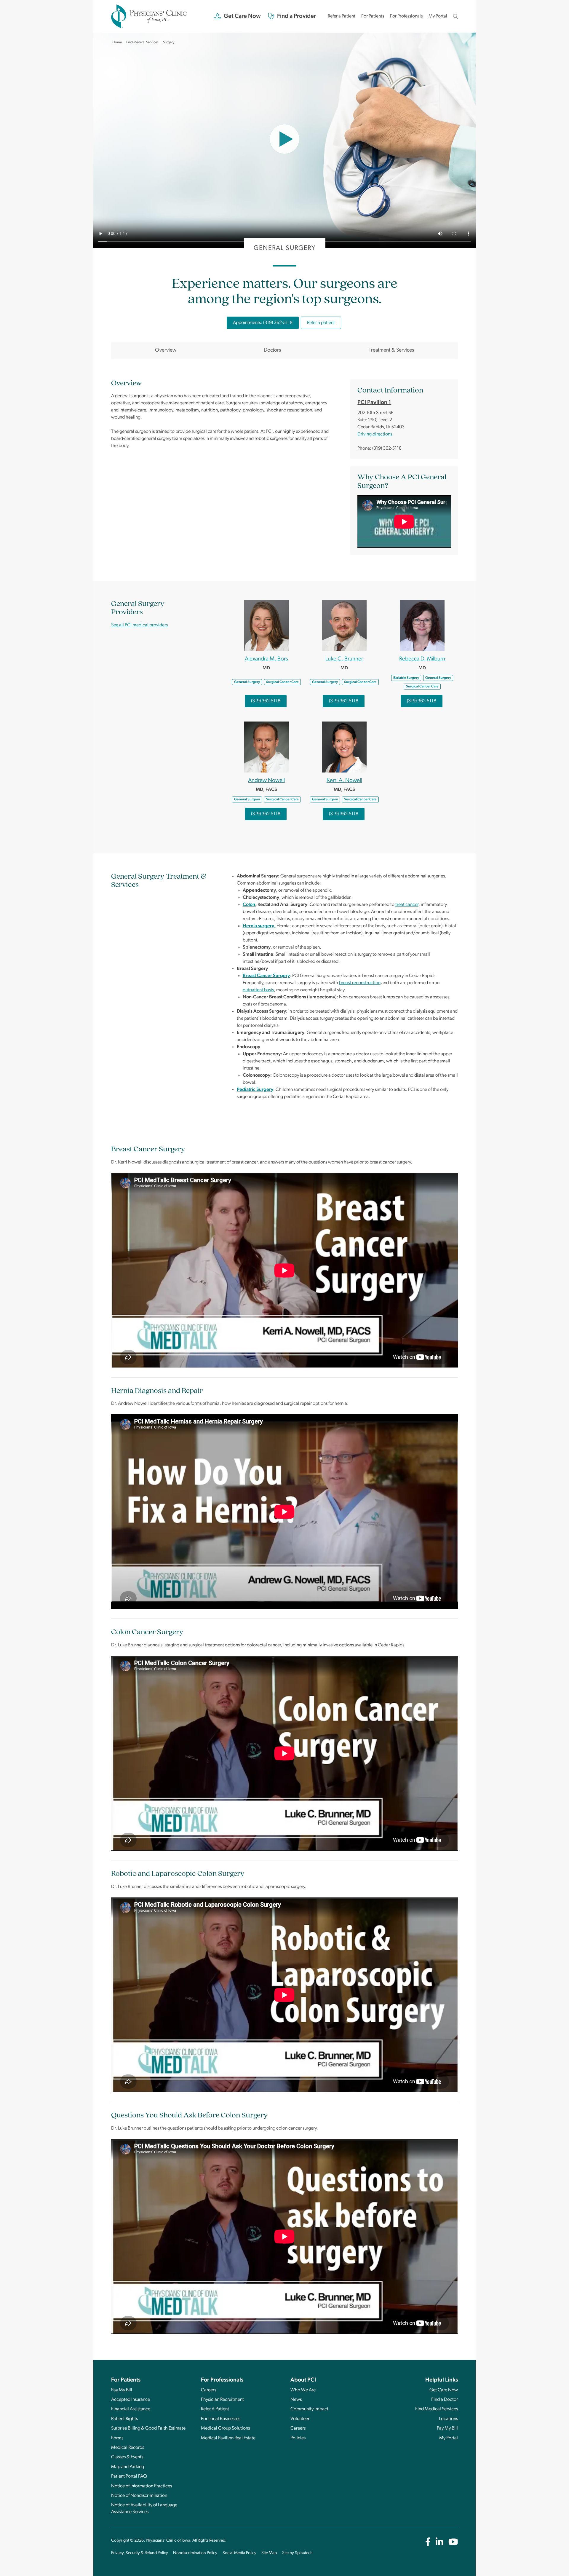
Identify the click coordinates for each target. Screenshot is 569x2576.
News (296, 2400)
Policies (298, 2438)
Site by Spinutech (297, 2553)
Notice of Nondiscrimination (139, 2496)
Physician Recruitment (222, 2400)
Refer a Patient (342, 16)
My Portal (438, 18)
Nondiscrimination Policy (195, 2553)
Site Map (269, 2553)
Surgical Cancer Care (282, 682)
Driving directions (375, 434)
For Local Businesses (221, 2419)
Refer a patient (321, 323)
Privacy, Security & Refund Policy (140, 2553)
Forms (117, 2438)
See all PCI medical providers (139, 625)
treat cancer (407, 905)
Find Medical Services (437, 2409)
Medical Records (128, 2448)
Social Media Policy (239, 2553)
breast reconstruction (360, 983)
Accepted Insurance (131, 2400)
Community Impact (309, 2409)
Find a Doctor (445, 2400)
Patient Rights (124, 2419)
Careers (208, 2390)
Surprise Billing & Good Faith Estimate (148, 2428)
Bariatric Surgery (406, 678)
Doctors (272, 350)
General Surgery (247, 682)
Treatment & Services (391, 350)
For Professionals (406, 16)
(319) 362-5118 (266, 701)
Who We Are (303, 2390)
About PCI (303, 2380)
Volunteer (300, 2419)
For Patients (373, 16)
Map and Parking (128, 2467)
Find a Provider (297, 16)
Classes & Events (127, 2457)
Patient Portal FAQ (129, 2476)
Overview (166, 350)
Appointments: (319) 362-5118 (263, 323)
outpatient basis (258, 990)
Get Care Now (242, 16)
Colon (249, 905)
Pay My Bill (122, 2390)
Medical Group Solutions (225, 2428)
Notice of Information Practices (142, 2486)
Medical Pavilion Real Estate (228, 2438)
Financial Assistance (131, 2409)
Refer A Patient (215, 2409)
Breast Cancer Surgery (266, 976)
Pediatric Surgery (255, 1090)
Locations (448, 2419)
